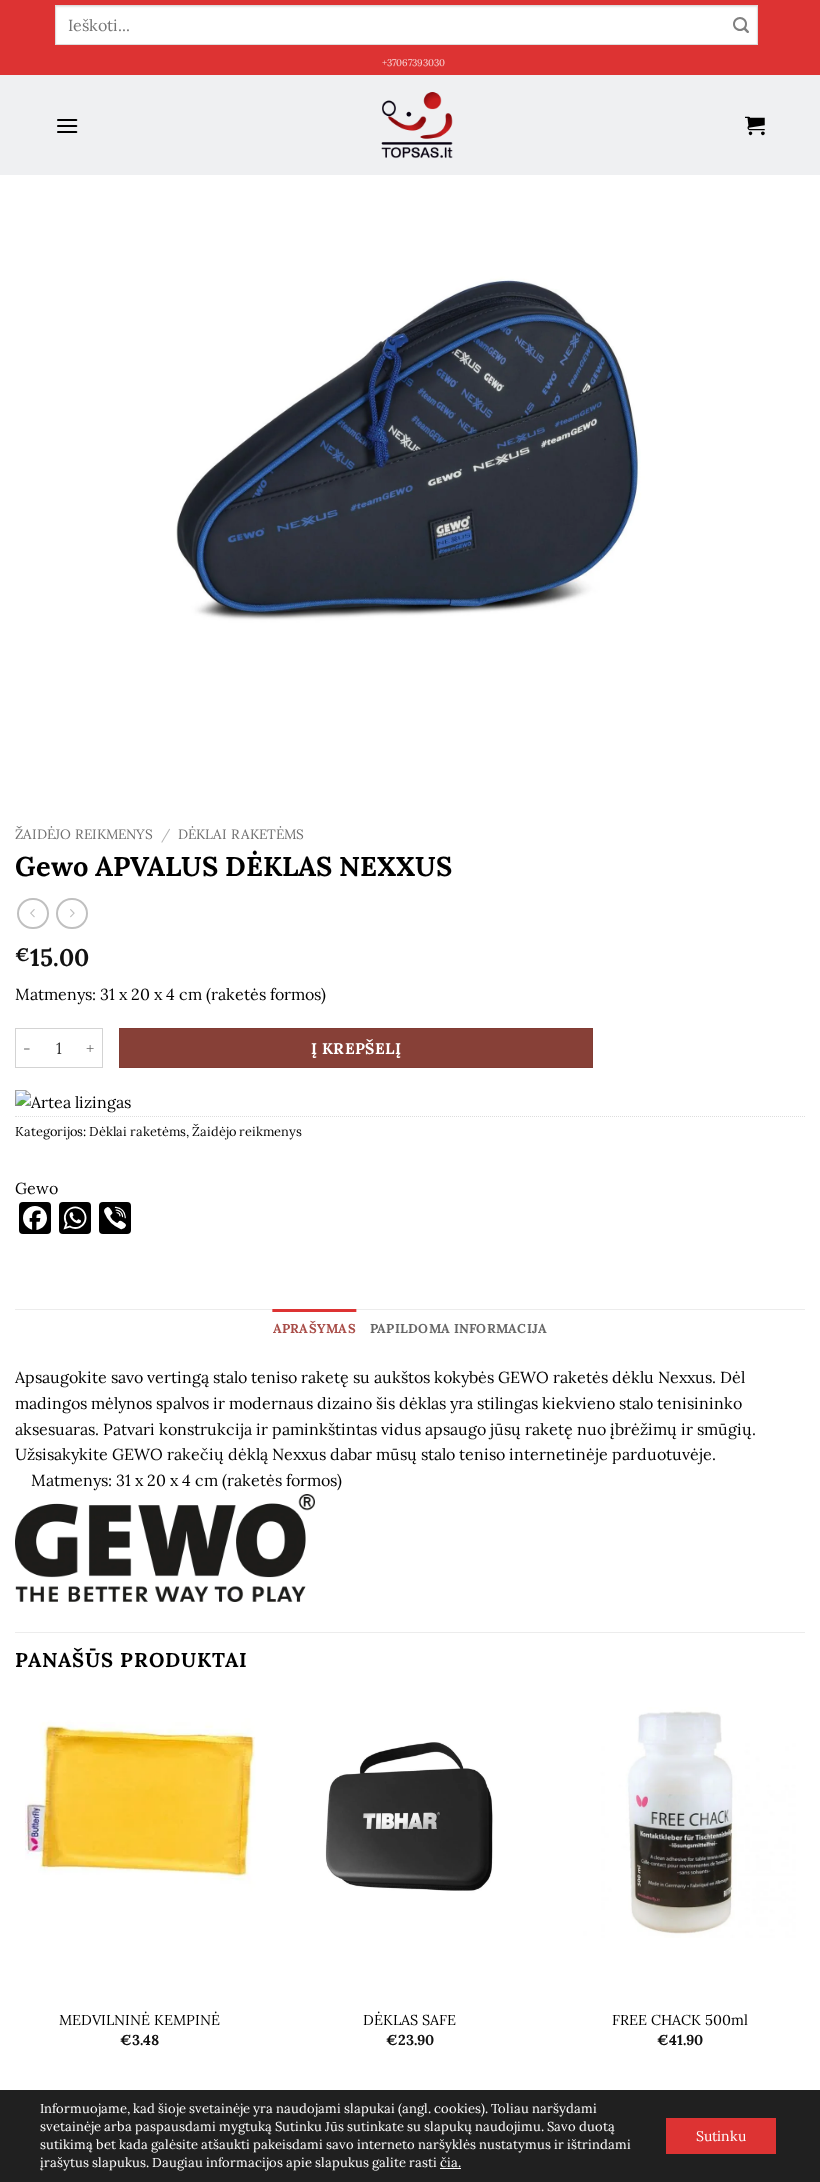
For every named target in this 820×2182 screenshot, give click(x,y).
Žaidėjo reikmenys (84, 834)
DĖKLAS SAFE (409, 2020)
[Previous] (16, 1913)
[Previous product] (71, 913)
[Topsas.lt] (417, 125)
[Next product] (32, 913)
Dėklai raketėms (241, 834)
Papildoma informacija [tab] (458, 1328)
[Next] (804, 1913)
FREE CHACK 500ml (680, 2020)
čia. (450, 2162)
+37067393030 (413, 62)
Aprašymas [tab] (314, 1328)
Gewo (36, 1188)
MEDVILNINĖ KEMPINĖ (139, 2020)
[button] (67, 125)
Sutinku (721, 2136)
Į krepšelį (356, 1048)
